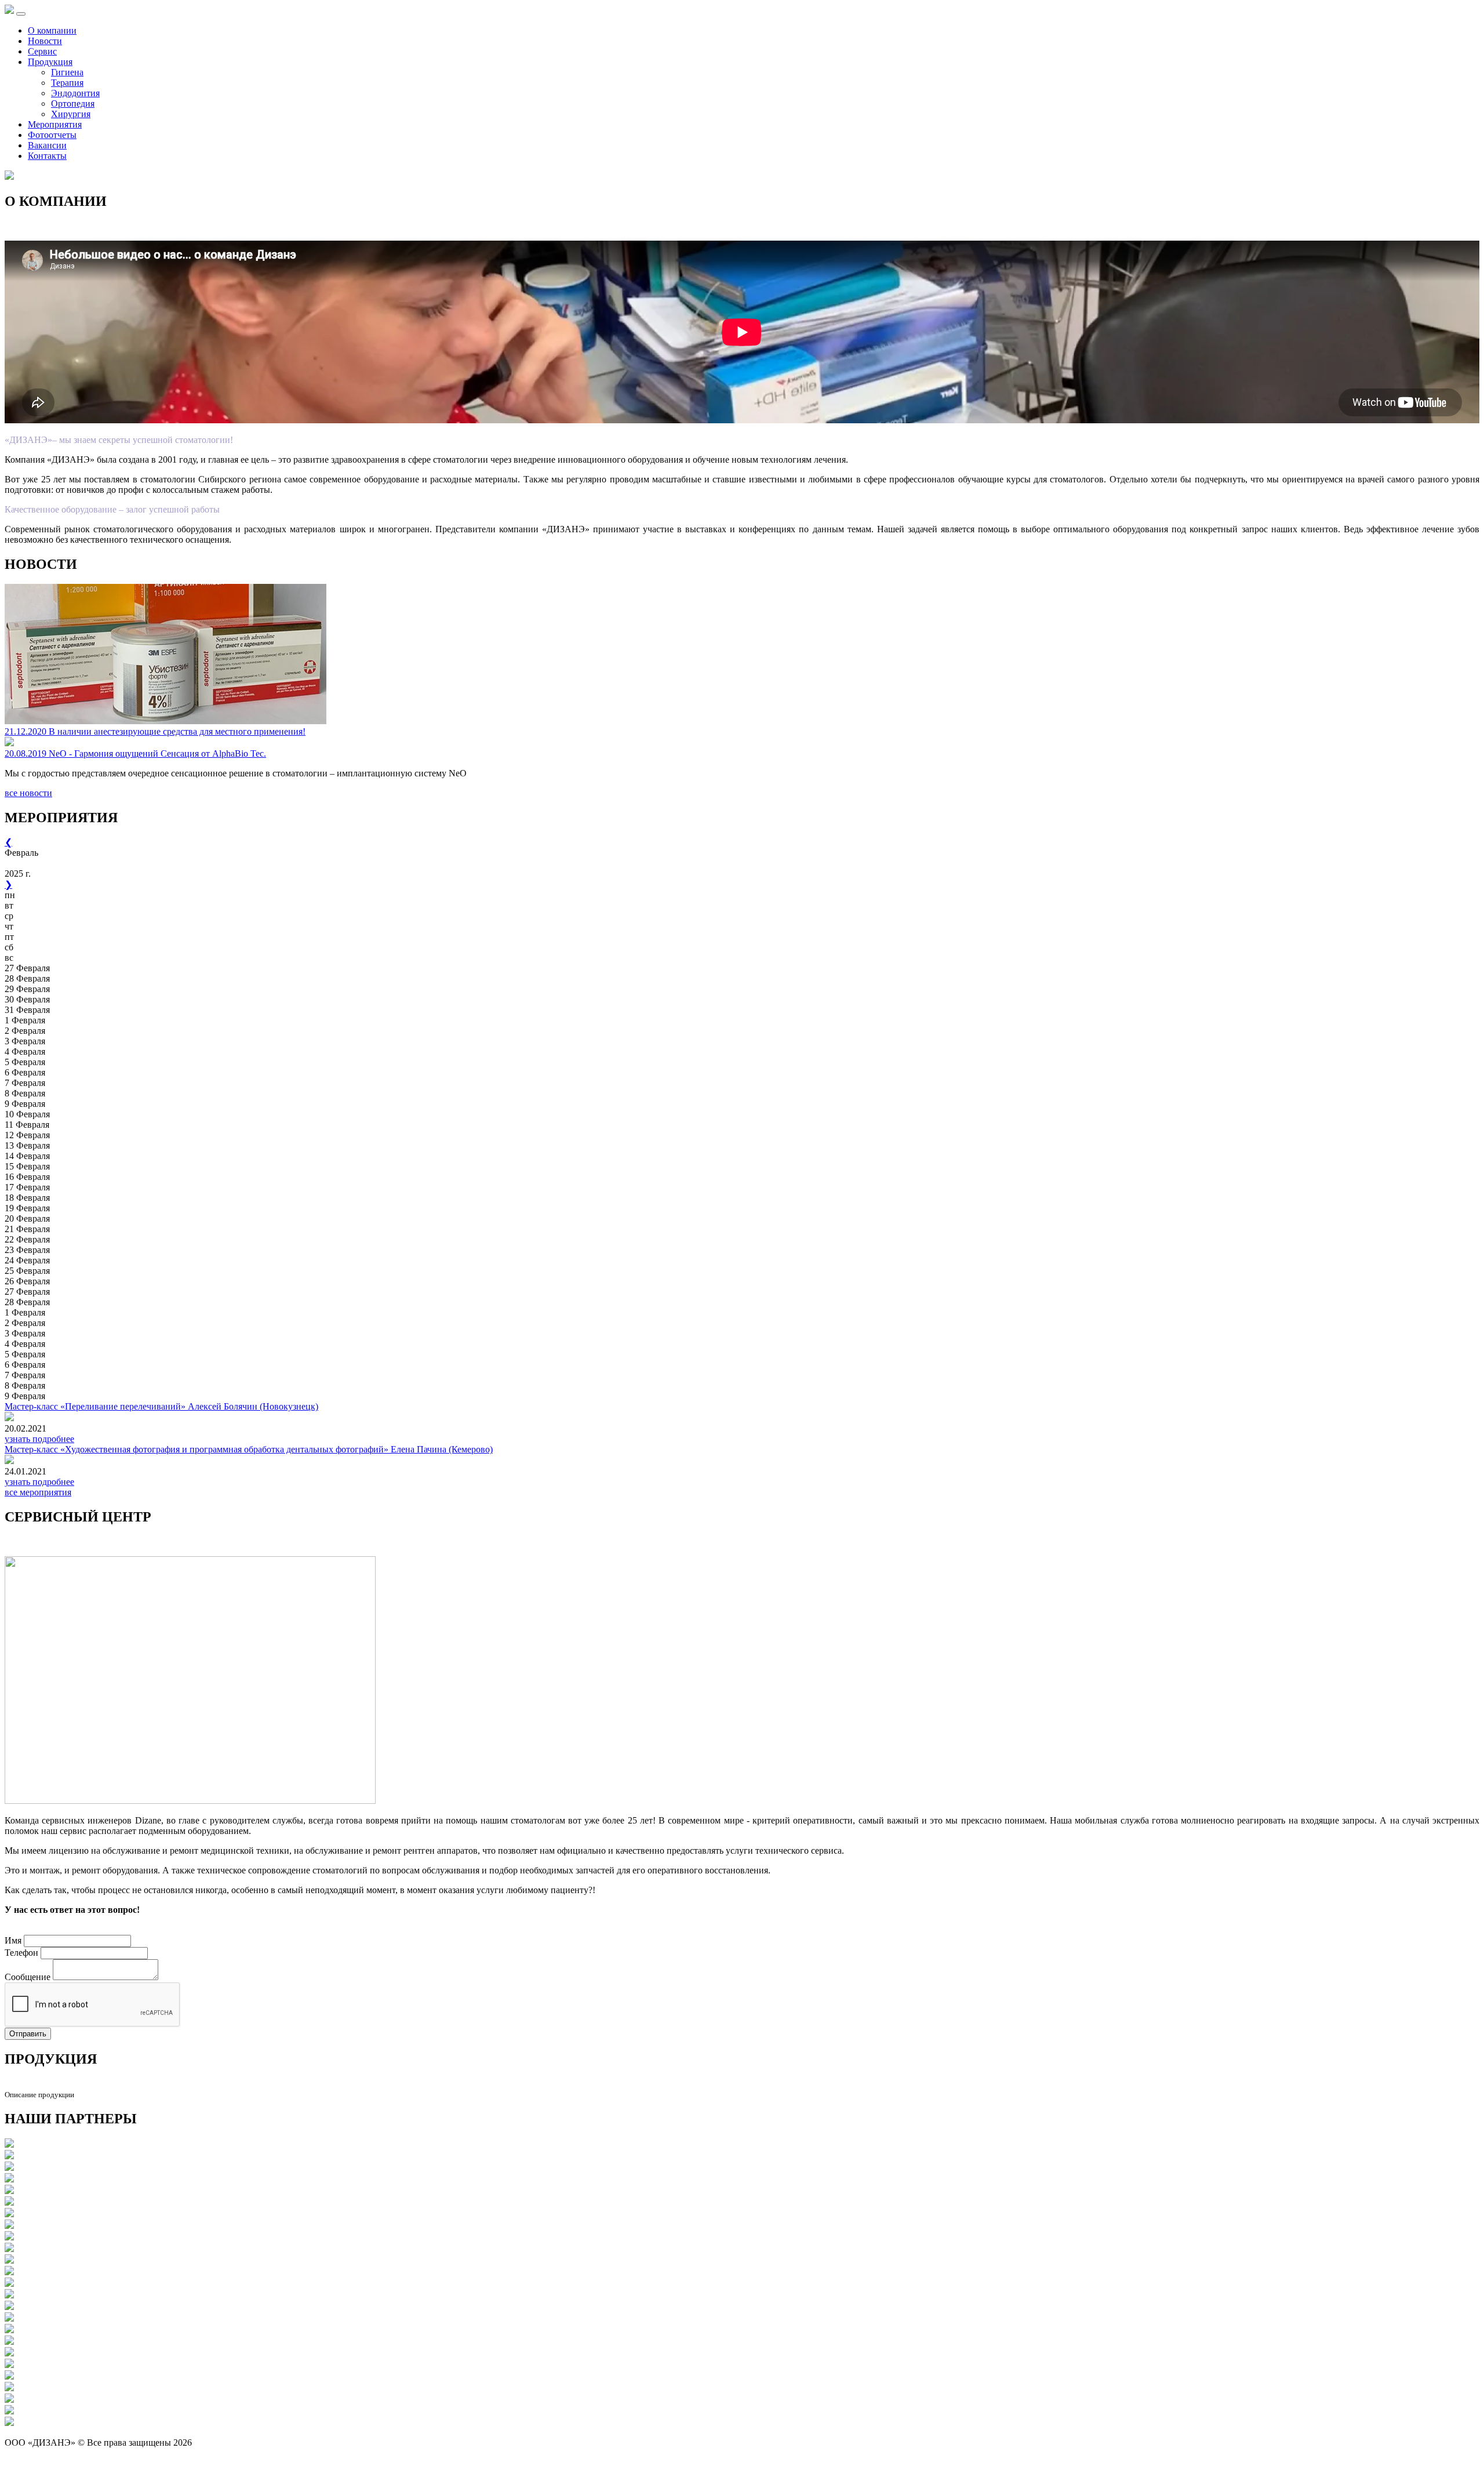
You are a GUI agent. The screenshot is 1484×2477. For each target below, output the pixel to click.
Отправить (28, 2034)
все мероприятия (38, 1492)
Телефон (21, 1953)
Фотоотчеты (52, 135)
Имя (13, 1940)
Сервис (42, 51)
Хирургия (71, 114)
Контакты (47, 156)
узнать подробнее (39, 1439)
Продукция (50, 62)
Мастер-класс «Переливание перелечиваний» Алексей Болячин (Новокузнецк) (161, 1406)
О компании (52, 30)
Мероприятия (55, 124)
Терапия (67, 83)
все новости (28, 793)
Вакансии (47, 145)
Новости (45, 41)
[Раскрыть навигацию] (21, 14)
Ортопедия (73, 103)
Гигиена (67, 72)
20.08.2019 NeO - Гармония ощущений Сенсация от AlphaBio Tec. (135, 753)
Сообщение (28, 1977)
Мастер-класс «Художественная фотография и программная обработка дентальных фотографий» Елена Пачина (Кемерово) (249, 1449)
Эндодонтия (75, 93)
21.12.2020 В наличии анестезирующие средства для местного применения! (155, 731)
